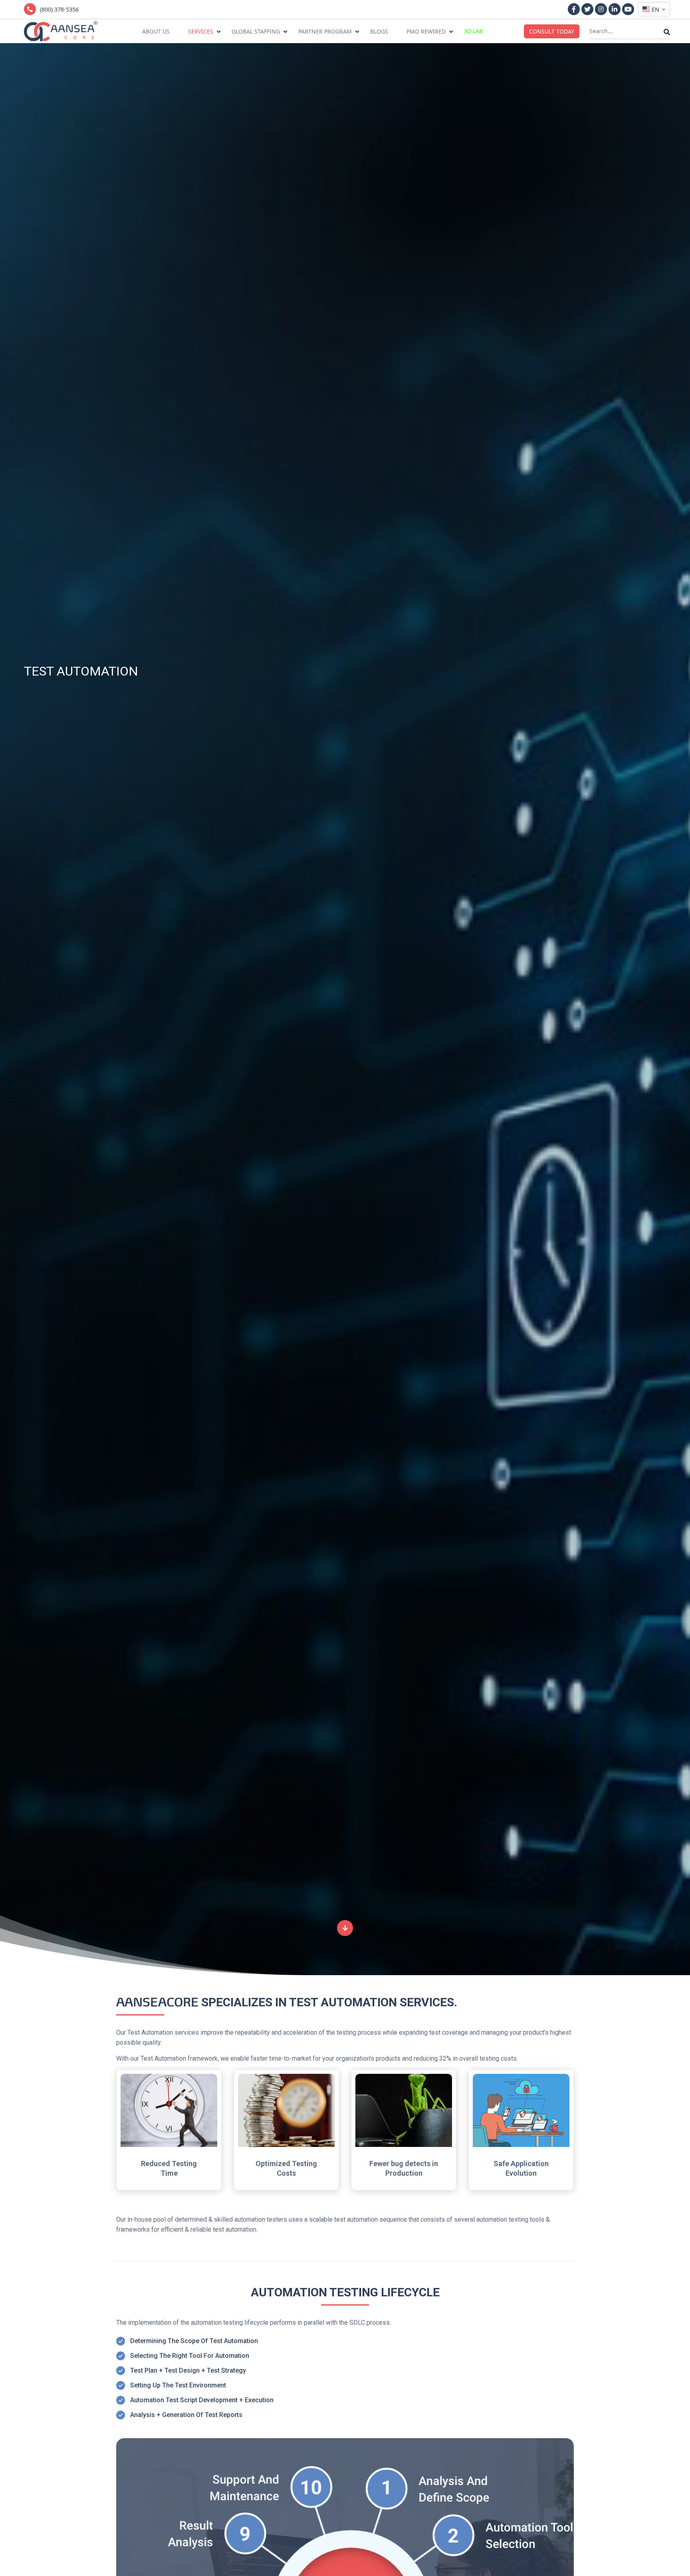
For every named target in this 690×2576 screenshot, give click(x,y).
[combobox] (654, 9)
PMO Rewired (426, 31)
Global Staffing (256, 31)
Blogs (379, 31)
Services (201, 31)
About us (156, 31)
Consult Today (552, 31)
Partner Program (325, 31)
